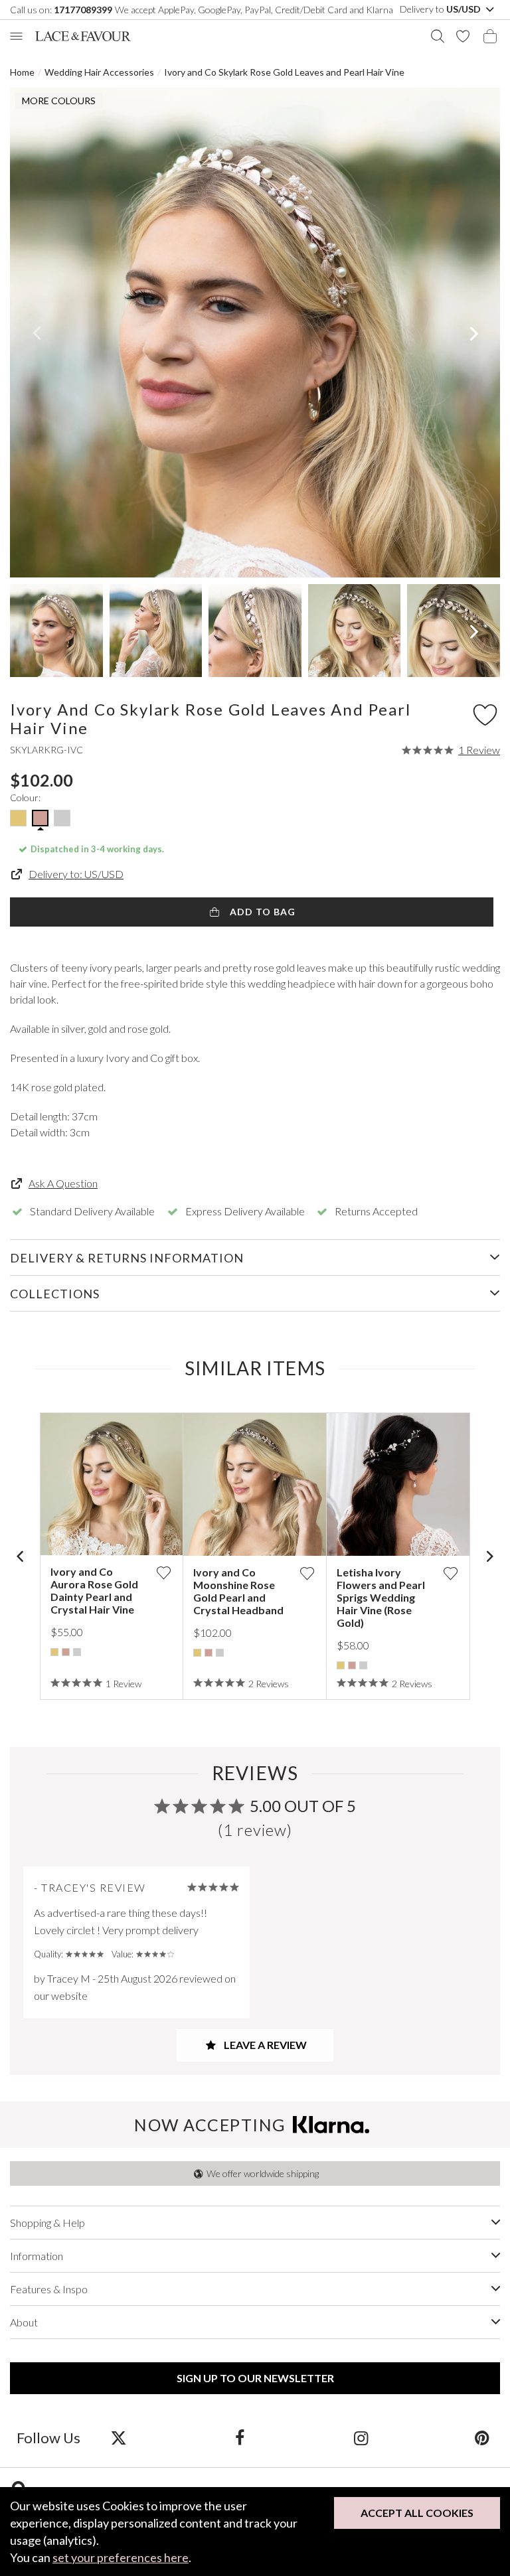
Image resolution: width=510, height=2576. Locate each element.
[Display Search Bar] (438, 36)
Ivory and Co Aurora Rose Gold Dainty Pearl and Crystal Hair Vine (94, 1590)
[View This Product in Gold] (18, 818)
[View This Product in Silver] (62, 818)
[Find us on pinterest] (482, 2437)
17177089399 (83, 10)
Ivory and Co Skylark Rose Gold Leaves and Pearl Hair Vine (284, 72)
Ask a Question (63, 1183)
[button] (36, 333)
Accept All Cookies (417, 2513)
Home (22, 72)
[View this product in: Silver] (77, 1652)
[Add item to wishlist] (485, 714)
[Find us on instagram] (361, 2437)
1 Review (479, 750)
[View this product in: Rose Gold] (66, 1652)
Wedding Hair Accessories (99, 72)
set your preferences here (121, 2557)
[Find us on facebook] (239, 2437)
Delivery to (441, 9)
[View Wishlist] (463, 36)
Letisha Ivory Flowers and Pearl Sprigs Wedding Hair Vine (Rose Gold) (381, 1597)
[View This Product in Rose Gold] (40, 818)
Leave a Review (264, 2045)
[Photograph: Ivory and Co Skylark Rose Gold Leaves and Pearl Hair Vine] (255, 333)
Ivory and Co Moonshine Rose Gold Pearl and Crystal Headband (238, 1591)
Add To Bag (261, 912)
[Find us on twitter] (119, 2437)
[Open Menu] (16, 36)
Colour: (25, 797)
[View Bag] (490, 36)
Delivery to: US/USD (76, 874)
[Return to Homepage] (83, 36)
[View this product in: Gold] (54, 1652)
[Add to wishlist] (163, 1573)
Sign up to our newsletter (255, 2378)
